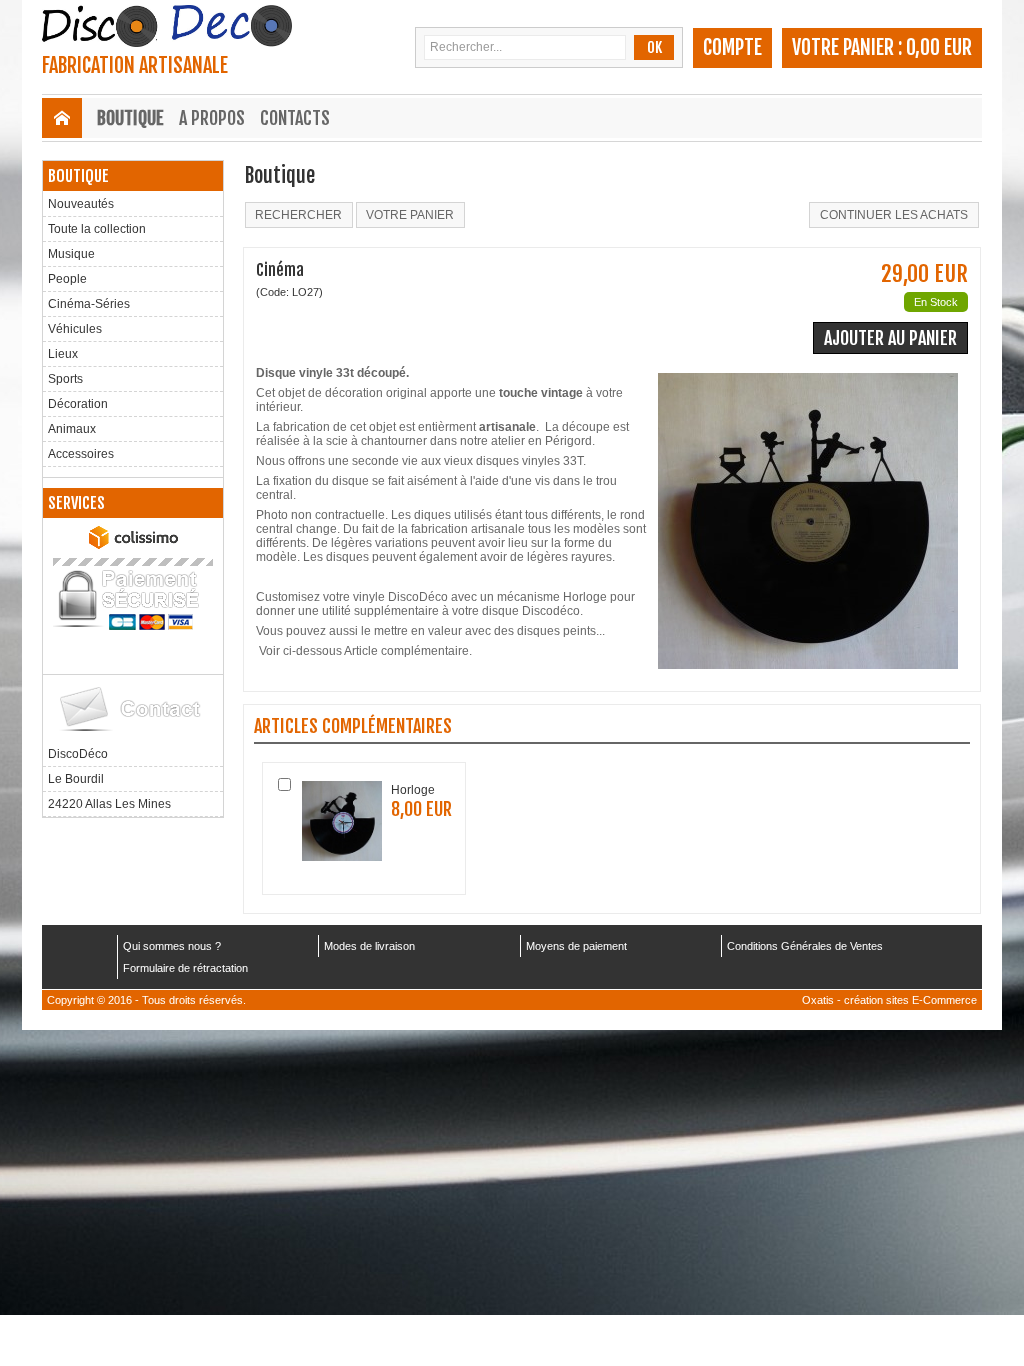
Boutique (130, 118)
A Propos (212, 118)
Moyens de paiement (576, 946)
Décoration (78, 404)
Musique (71, 254)
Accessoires (81, 454)
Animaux (72, 429)
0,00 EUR (939, 47)
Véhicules (75, 329)
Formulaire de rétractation (185, 968)
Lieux (63, 354)
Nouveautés (81, 204)
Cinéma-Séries (89, 304)
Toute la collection (97, 229)
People (67, 279)
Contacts (295, 118)
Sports (65, 379)
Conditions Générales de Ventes (805, 946)
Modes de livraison (369, 946)
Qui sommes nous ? (172, 946)
